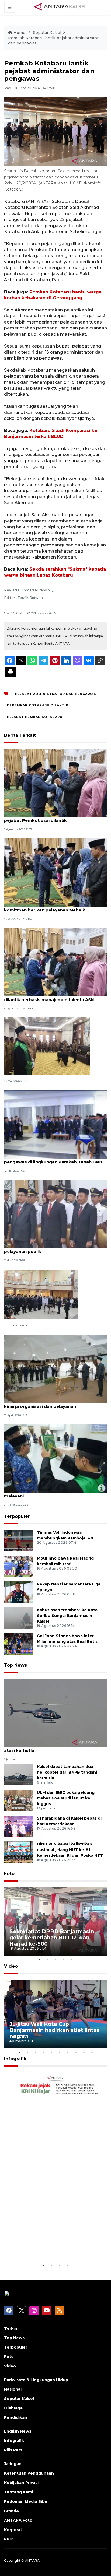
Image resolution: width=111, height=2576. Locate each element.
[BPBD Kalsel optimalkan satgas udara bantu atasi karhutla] (55, 1713)
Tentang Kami (18, 2492)
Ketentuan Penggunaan (29, 2473)
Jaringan (13, 2464)
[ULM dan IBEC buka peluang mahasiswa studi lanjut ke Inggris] (18, 1800)
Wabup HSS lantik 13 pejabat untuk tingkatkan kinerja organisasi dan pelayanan (55, 1403)
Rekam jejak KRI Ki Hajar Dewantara (43, 2246)
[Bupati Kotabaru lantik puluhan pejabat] (47, 1046)
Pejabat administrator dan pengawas (56, 694)
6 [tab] (60, 2052)
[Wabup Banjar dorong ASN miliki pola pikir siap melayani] (55, 1458)
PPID (9, 2539)
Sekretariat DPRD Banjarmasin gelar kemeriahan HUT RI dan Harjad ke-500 (52, 1938)
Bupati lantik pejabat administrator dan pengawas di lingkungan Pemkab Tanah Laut (53, 1159)
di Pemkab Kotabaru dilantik (38, 705)
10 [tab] (92, 2052)
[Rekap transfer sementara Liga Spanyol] (18, 1592)
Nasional (13, 2389)
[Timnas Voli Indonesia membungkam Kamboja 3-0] (18, 1540)
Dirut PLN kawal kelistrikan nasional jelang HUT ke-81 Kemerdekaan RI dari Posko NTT (70, 1850)
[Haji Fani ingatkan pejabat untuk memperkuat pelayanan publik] (55, 1214)
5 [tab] (72, 1960)
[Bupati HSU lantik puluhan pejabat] (41, 1294)
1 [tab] (39, 1960)
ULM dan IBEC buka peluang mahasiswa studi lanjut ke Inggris (66, 1798)
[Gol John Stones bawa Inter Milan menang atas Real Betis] (18, 1643)
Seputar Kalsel (47, 33)
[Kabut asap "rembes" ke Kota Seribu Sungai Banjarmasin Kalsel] (18, 1618)
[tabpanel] (55, 1921)
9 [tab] (84, 2052)
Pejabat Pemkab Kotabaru (35, 717)
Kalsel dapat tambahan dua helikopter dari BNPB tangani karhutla (67, 1772)
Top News (15, 1665)
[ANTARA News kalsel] (61, 7)
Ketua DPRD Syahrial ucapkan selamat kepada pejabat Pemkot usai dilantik (55, 817)
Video (11, 1966)
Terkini (11, 2328)
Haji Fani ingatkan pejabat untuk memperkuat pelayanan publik (54, 1249)
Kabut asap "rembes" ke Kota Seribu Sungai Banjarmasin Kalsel (67, 1616)
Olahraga (13, 2408)
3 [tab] (55, 1960)
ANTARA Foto (18, 2520)
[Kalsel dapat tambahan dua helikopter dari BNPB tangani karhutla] (18, 1774)
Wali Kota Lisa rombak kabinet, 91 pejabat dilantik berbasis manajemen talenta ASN (50, 997)
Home (19, 33)
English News (18, 2431)
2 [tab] (47, 1960)
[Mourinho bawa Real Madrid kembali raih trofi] (18, 1566)
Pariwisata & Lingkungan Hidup (36, 2380)
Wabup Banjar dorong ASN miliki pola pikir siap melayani (55, 1493)
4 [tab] (64, 1960)
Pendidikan (16, 2417)
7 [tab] (68, 2052)
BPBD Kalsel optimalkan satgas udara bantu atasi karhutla (52, 1747)
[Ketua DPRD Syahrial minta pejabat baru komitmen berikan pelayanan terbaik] (55, 872)
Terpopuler (17, 1516)
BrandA (12, 2511)
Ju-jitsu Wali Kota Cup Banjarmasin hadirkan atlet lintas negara (55, 2030)
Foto (9, 1874)
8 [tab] (76, 2052)
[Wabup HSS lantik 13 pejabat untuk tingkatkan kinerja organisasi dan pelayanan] (55, 1369)
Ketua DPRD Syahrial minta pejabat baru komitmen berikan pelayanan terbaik (48, 907)
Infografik (15, 2059)
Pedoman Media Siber (27, 2501)
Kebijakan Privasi (21, 2483)
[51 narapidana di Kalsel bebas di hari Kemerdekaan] (18, 1826)
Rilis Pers (13, 2450)
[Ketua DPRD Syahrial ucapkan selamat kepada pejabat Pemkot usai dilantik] (55, 783)
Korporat (13, 2530)
